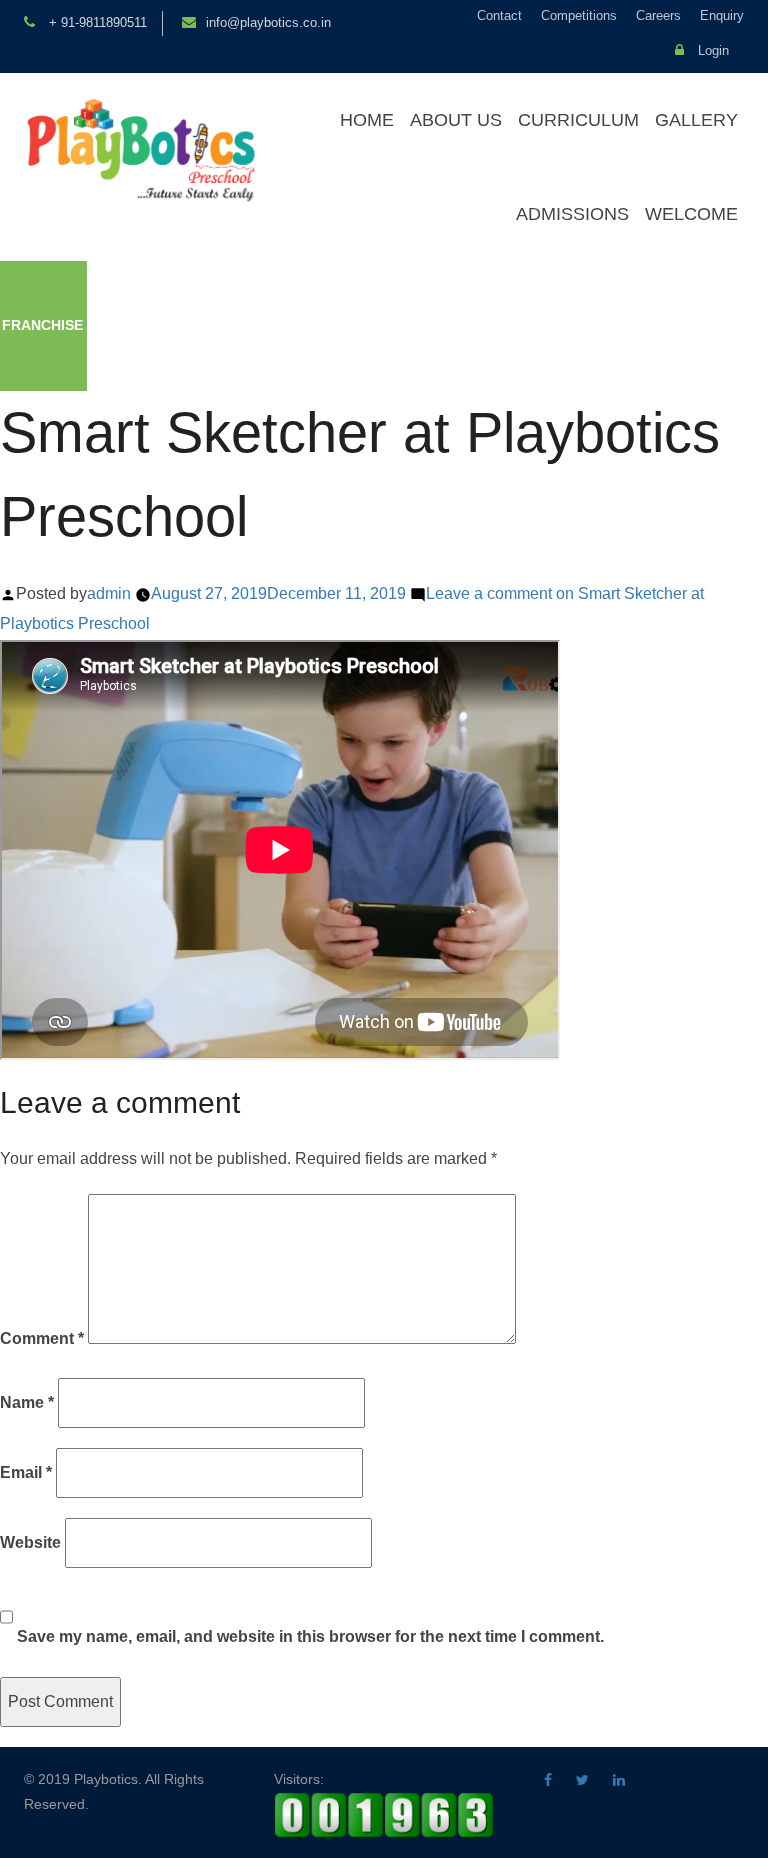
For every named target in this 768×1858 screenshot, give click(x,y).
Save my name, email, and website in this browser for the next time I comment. (310, 1636)
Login (711, 50)
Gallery (696, 120)
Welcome (691, 214)
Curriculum (578, 120)
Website (30, 1542)
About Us (456, 120)
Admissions (572, 214)
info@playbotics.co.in (268, 22)
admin (109, 593)
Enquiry (722, 15)
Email (26, 1472)
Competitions (579, 15)
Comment (42, 1338)
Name (27, 1402)
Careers (658, 15)
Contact (499, 15)
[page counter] (384, 1814)
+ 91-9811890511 (96, 22)
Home (367, 120)
